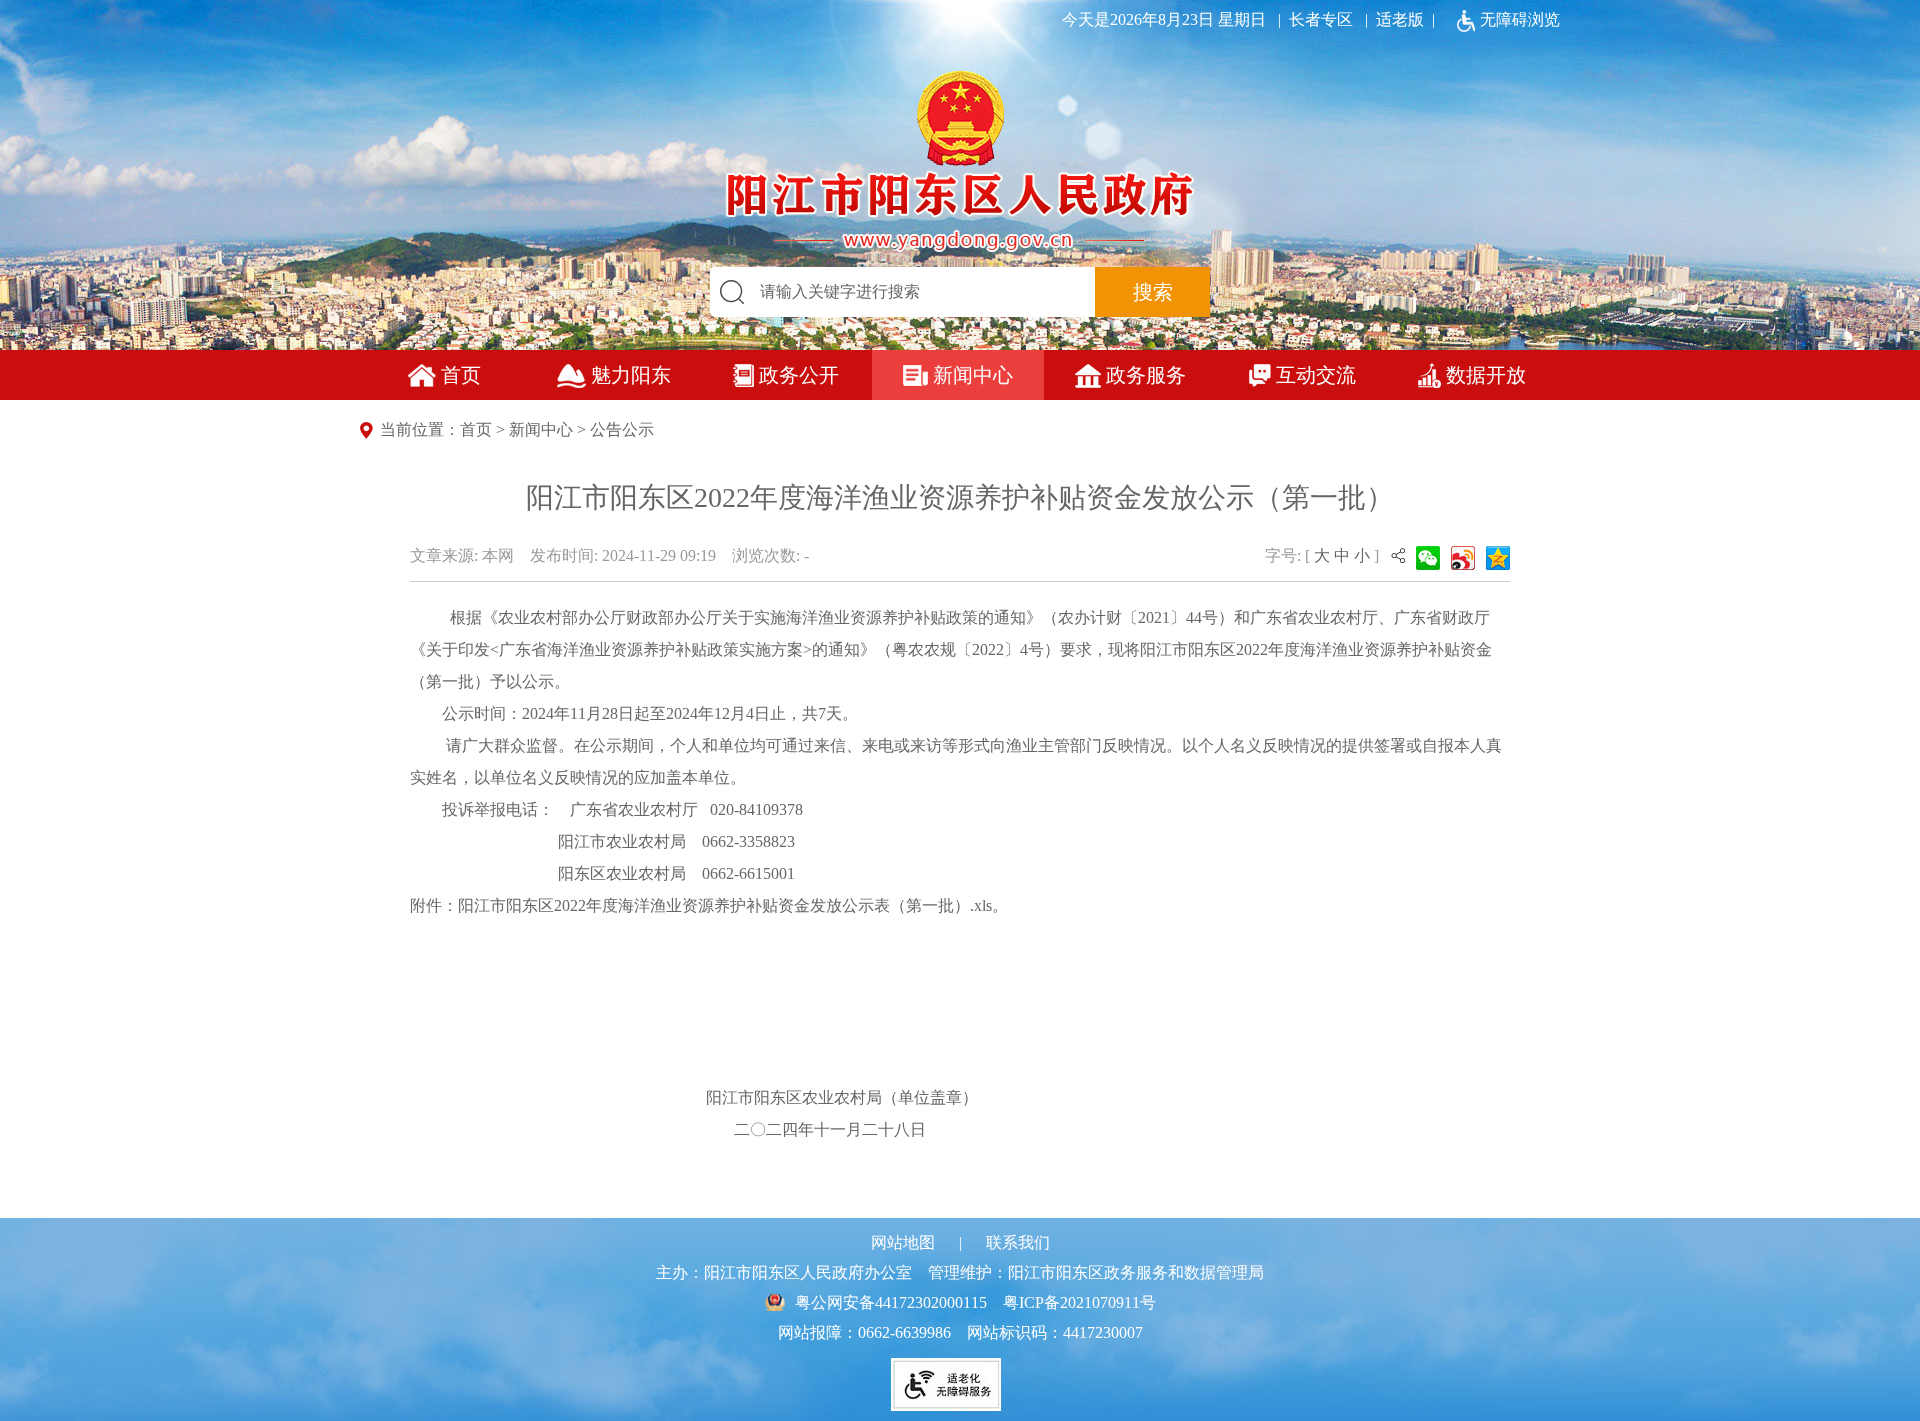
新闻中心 (973, 375)
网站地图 (903, 1242)
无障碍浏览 (1520, 19)
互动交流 (1316, 375)
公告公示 (622, 429)
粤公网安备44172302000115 (891, 1302)
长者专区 (1311, 19)
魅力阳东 (631, 375)
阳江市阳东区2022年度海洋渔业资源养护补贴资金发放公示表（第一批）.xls (725, 905)
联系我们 (1018, 1242)
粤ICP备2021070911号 (1079, 1302)
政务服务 (1146, 375)
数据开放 (1486, 375)
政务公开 (799, 375)
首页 (461, 375)
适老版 (1400, 19)
